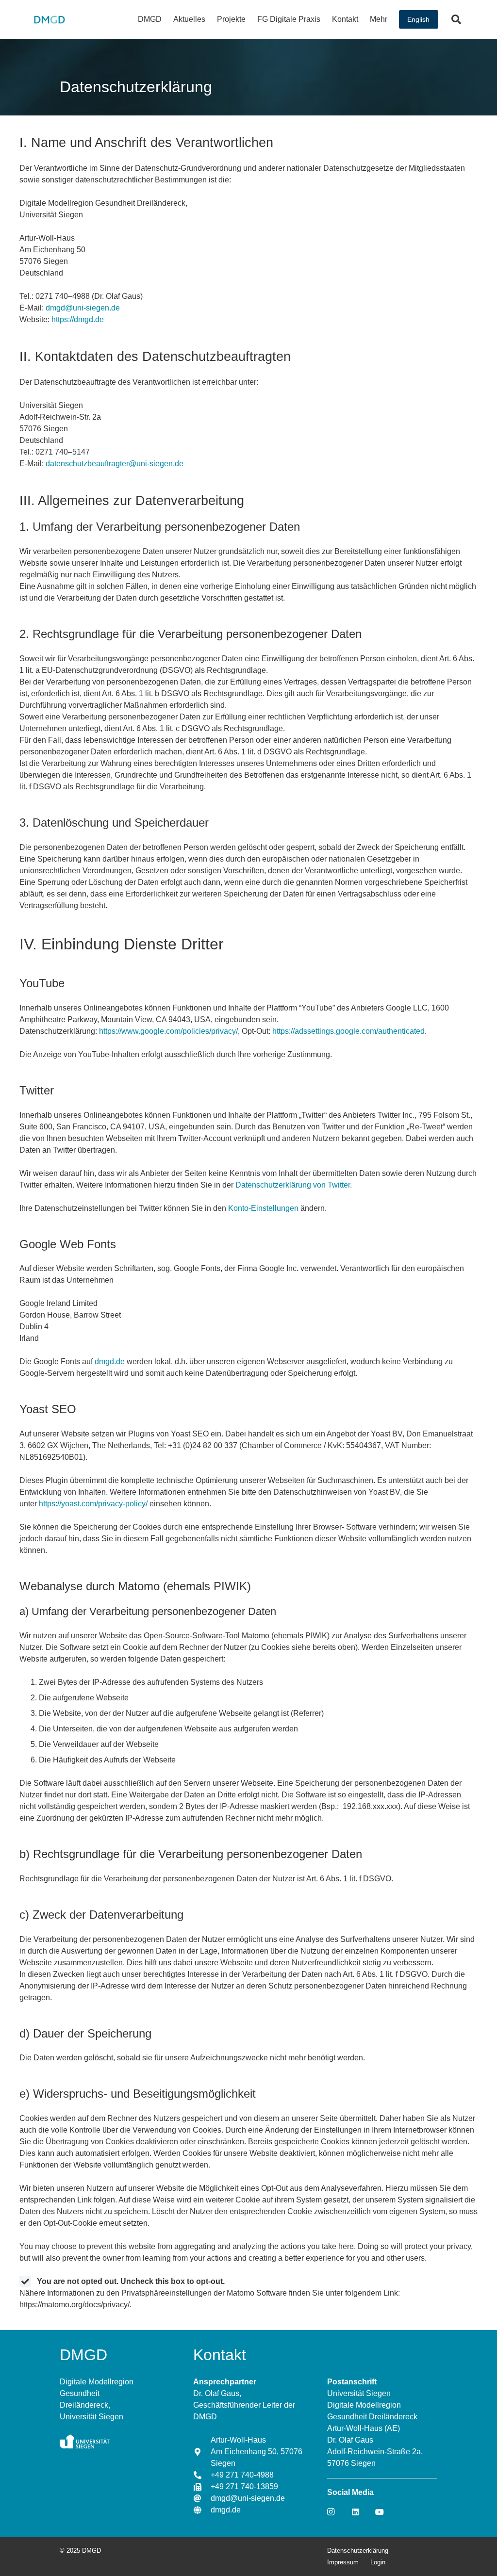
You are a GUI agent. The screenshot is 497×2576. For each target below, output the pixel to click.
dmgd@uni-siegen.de (84, 308)
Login (378, 2562)
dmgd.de (110, 1361)
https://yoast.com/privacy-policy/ (93, 1504)
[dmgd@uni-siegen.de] (202, 2498)
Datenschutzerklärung (358, 2551)
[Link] (49, 19)
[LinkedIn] (355, 2512)
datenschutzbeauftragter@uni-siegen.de (115, 464)
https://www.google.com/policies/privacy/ (168, 1031)
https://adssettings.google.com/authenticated (348, 1031)
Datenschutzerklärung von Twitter (293, 1185)
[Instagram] (331, 2512)
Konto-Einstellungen (263, 1208)
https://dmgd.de (78, 319)
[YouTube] (380, 2512)
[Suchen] (456, 19)
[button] (166, 19)
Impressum (343, 2562)
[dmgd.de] (202, 2510)
